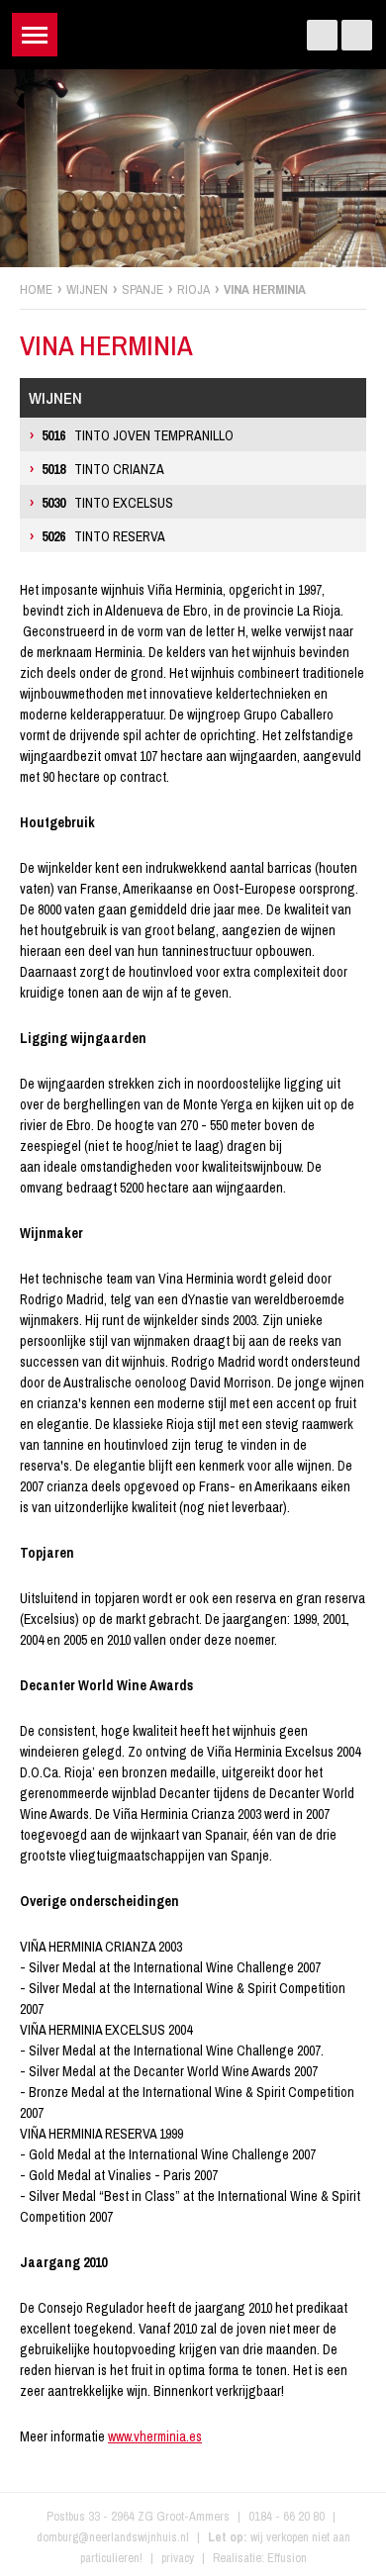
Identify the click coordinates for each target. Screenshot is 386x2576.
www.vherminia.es (155, 2436)
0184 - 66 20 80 (287, 2516)
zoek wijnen (368, 1295)
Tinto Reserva (103, 536)
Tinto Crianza (103, 469)
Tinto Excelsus (107, 503)
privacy (178, 2558)
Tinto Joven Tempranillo (138, 435)
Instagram (357, 35)
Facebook (322, 35)
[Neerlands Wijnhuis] (193, 30)
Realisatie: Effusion (260, 2558)
